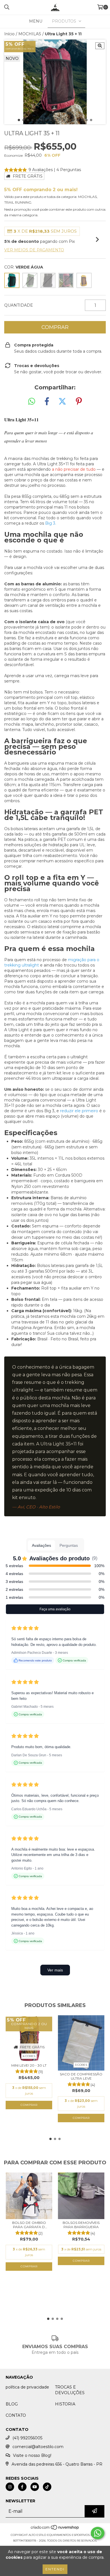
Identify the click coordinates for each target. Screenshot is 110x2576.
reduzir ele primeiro (79, 1111)
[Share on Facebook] (47, 402)
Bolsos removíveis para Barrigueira (81, 2225)
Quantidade (19, 305)
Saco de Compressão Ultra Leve (81, 2076)
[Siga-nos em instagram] (10, 2487)
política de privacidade (27, 2387)
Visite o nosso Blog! (32, 2455)
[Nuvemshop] (55, 2529)
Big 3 (50, 523)
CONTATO (16, 2415)
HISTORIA (65, 2404)
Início (9, 34)
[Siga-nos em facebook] (22, 2487)
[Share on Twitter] (62, 402)
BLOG (12, 2404)
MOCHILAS (30, 34)
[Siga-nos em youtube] (35, 2487)
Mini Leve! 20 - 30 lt (29, 2065)
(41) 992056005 (27, 2438)
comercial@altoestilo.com (38, 2447)
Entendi (55, 2569)
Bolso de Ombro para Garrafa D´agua (29, 2225)
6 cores (29, 2056)
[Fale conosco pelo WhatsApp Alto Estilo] (98, 2533)
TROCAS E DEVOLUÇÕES (70, 2390)
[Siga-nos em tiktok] (47, 2487)
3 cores (81, 2065)
